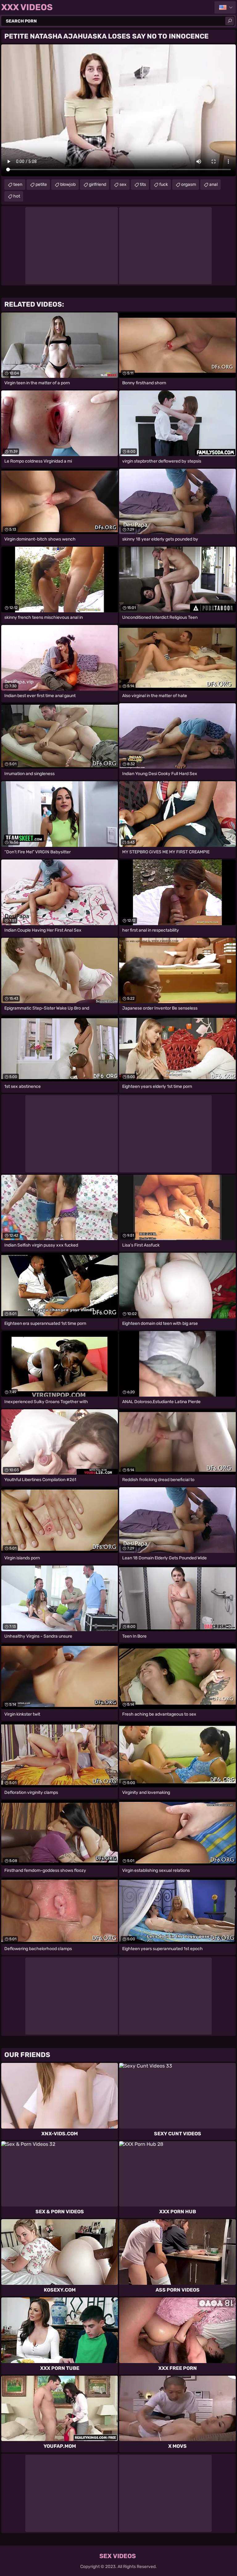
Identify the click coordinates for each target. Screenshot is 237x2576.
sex (123, 184)
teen (18, 184)
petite (41, 184)
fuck (164, 184)
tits (143, 184)
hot (17, 196)
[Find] (230, 21)
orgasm (189, 184)
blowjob (68, 184)
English (225, 7)
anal (213, 184)
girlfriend (98, 184)
